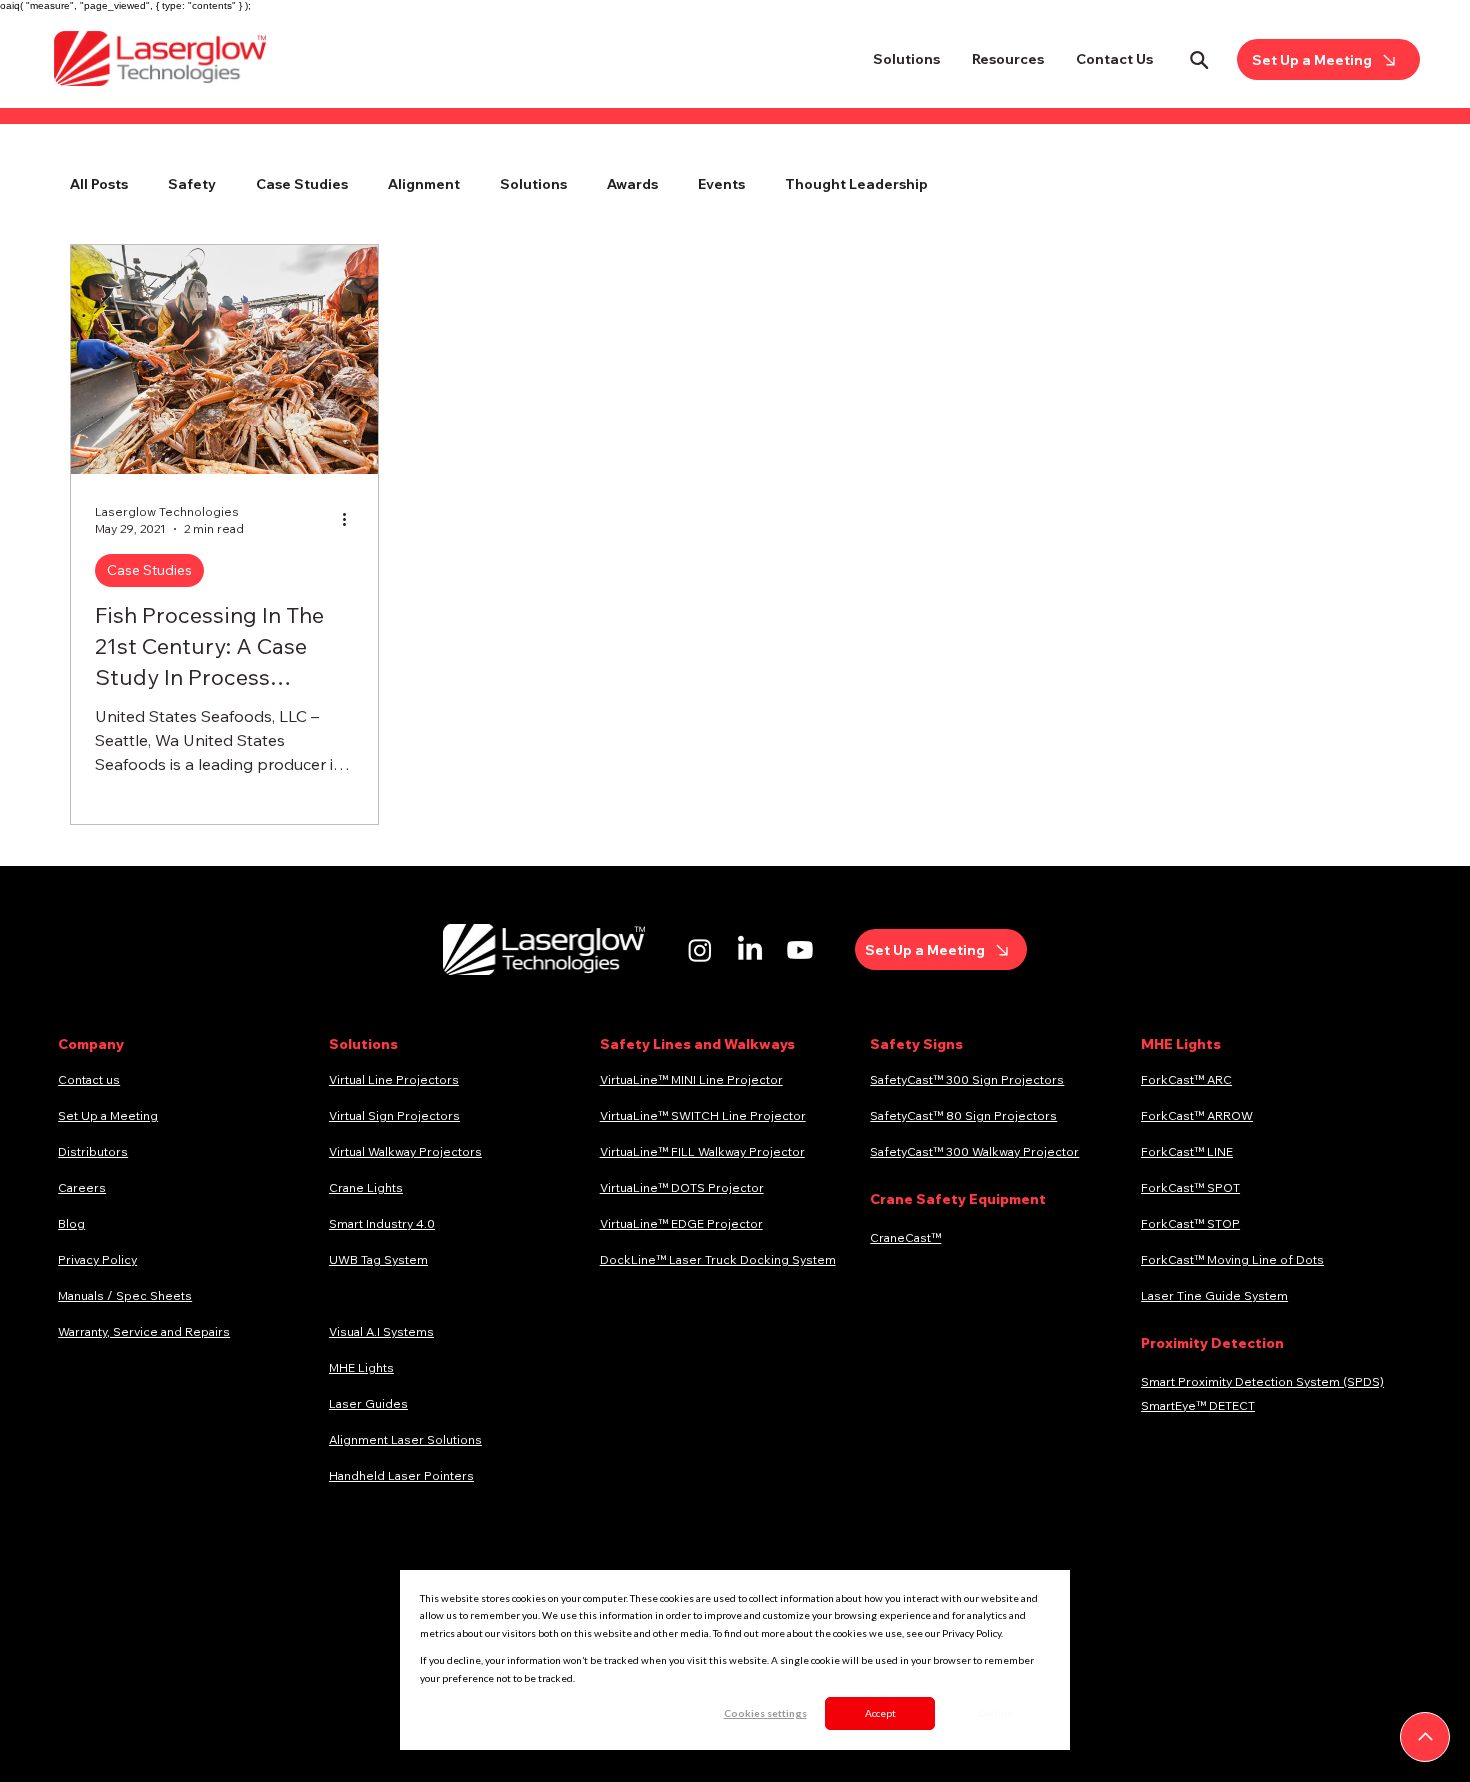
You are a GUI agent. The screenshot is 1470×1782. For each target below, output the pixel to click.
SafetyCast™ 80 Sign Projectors (963, 1115)
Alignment (424, 184)
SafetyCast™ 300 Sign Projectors (967, 1079)
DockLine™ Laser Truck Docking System (718, 1259)
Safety (192, 184)
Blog (71, 1223)
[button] (906, 59)
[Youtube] (800, 950)
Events (721, 184)
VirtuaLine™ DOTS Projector (682, 1187)
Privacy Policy (97, 1259)
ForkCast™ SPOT (1190, 1187)
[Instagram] (700, 950)
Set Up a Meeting (108, 1115)
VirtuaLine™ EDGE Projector (681, 1223)
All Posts (99, 184)
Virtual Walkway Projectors (405, 1151)
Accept (880, 1713)
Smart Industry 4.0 (382, 1223)
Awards (632, 184)
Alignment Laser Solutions (405, 1439)
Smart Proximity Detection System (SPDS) (1262, 1381)
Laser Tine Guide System (1214, 1295)
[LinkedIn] (750, 950)
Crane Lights (366, 1187)
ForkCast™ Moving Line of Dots (1232, 1259)
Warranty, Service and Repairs (144, 1331)
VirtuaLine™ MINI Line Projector (691, 1079)
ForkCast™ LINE (1187, 1151)
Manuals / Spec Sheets (125, 1295)
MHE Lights (361, 1367)
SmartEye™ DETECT (1198, 1405)
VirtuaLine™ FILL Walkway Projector (702, 1151)
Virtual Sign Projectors (394, 1115)
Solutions (533, 184)
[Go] (1425, 1737)
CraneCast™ (905, 1237)
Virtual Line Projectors (394, 1079)
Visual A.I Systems (381, 1331)
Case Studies (302, 184)
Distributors (93, 1151)
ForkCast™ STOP (1190, 1223)
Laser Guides (368, 1403)
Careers (82, 1187)
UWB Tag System (378, 1259)
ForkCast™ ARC (1186, 1079)
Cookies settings (765, 1713)
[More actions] (351, 519)
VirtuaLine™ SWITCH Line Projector (703, 1115)
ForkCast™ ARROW (1197, 1115)
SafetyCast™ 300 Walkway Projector (974, 1151)
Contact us (89, 1079)
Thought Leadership (856, 184)
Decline (995, 1713)
